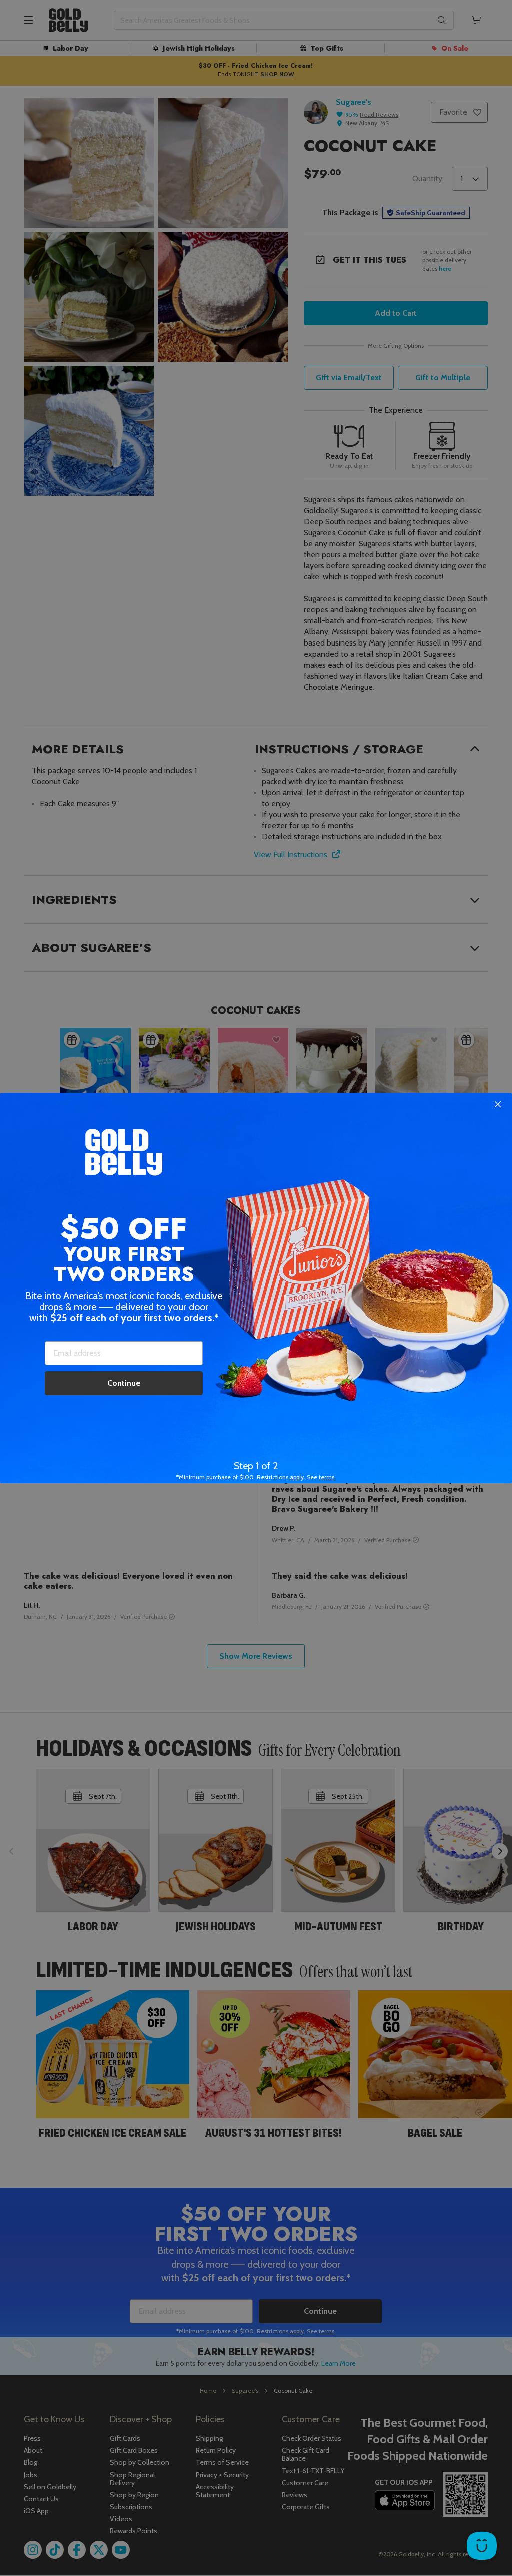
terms (327, 1477)
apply (297, 1477)
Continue (124, 1383)
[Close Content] (498, 1105)
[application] (482, 2546)
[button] (256, 1288)
